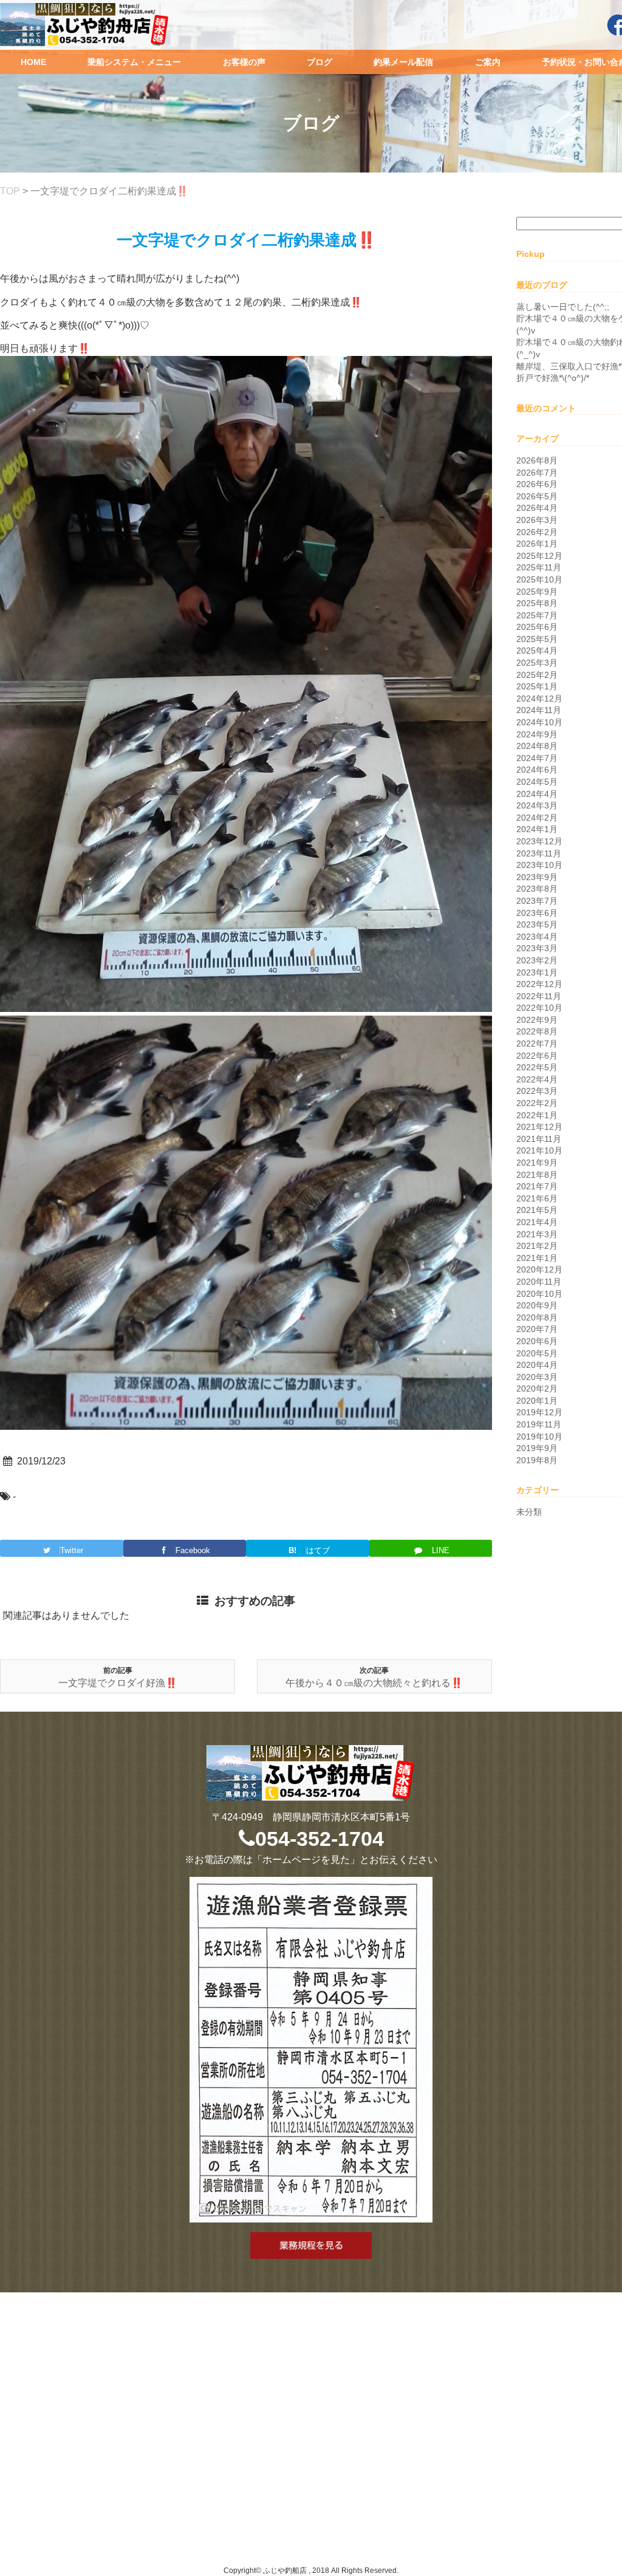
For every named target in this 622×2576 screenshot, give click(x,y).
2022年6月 (537, 1056)
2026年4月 (537, 508)
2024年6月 (537, 770)
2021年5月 (537, 1210)
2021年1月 (537, 1258)
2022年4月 (537, 1079)
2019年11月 (539, 1424)
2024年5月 (537, 782)
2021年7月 (537, 1186)
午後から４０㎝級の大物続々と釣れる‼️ (374, 1683)
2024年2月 (537, 818)
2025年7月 (537, 615)
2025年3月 (537, 663)
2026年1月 (537, 544)
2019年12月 (539, 1412)
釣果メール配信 (403, 62)
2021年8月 (537, 1175)
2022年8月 (537, 1031)
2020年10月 (539, 1294)
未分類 (529, 1512)
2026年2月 (537, 532)
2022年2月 (537, 1103)
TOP (10, 191)
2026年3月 (537, 520)
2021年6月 (537, 1198)
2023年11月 (539, 853)
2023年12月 (539, 841)
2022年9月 (537, 1020)
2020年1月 (537, 1401)
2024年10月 (539, 722)
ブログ (320, 62)
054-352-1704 (320, 1839)
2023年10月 (539, 865)
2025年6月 (537, 627)
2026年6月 (537, 484)
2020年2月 (537, 1389)
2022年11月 (539, 996)
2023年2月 (537, 960)
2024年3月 (537, 805)
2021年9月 (537, 1163)
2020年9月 (537, 1305)
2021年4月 (537, 1222)
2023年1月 (537, 972)
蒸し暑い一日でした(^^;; (563, 307)
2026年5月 (537, 496)
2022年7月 (537, 1044)
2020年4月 (537, 1365)
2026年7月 (537, 473)
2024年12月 (539, 699)
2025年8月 (537, 603)
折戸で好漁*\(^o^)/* (553, 378)
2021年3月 (537, 1234)
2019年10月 (539, 1437)
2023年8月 (537, 889)
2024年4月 (537, 794)
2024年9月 (537, 734)
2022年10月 (539, 1008)
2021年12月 (539, 1127)
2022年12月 (539, 984)
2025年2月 (537, 675)
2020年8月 (537, 1317)
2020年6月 (537, 1341)
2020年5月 (537, 1353)
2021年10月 (539, 1150)
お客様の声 (244, 62)
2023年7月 (537, 901)
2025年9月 (537, 592)
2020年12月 (539, 1269)
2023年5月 (537, 924)
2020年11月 (539, 1282)
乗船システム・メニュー (134, 62)
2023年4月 (537, 937)
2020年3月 (537, 1377)
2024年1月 (537, 829)
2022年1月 (537, 1115)
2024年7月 (537, 758)
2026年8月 (537, 460)
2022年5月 (537, 1067)
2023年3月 (537, 948)
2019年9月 (537, 1448)
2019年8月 (537, 1460)
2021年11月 (539, 1139)
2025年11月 (539, 567)
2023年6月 (537, 913)
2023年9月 (537, 877)
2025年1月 (537, 686)
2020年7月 (537, 1329)
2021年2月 (537, 1246)
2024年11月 (539, 710)
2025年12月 (539, 556)
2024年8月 (537, 746)
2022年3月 (537, 1091)
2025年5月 (537, 639)
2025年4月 (537, 651)
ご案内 (488, 62)
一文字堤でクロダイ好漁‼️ (118, 1683)
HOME (33, 62)
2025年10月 (539, 579)
